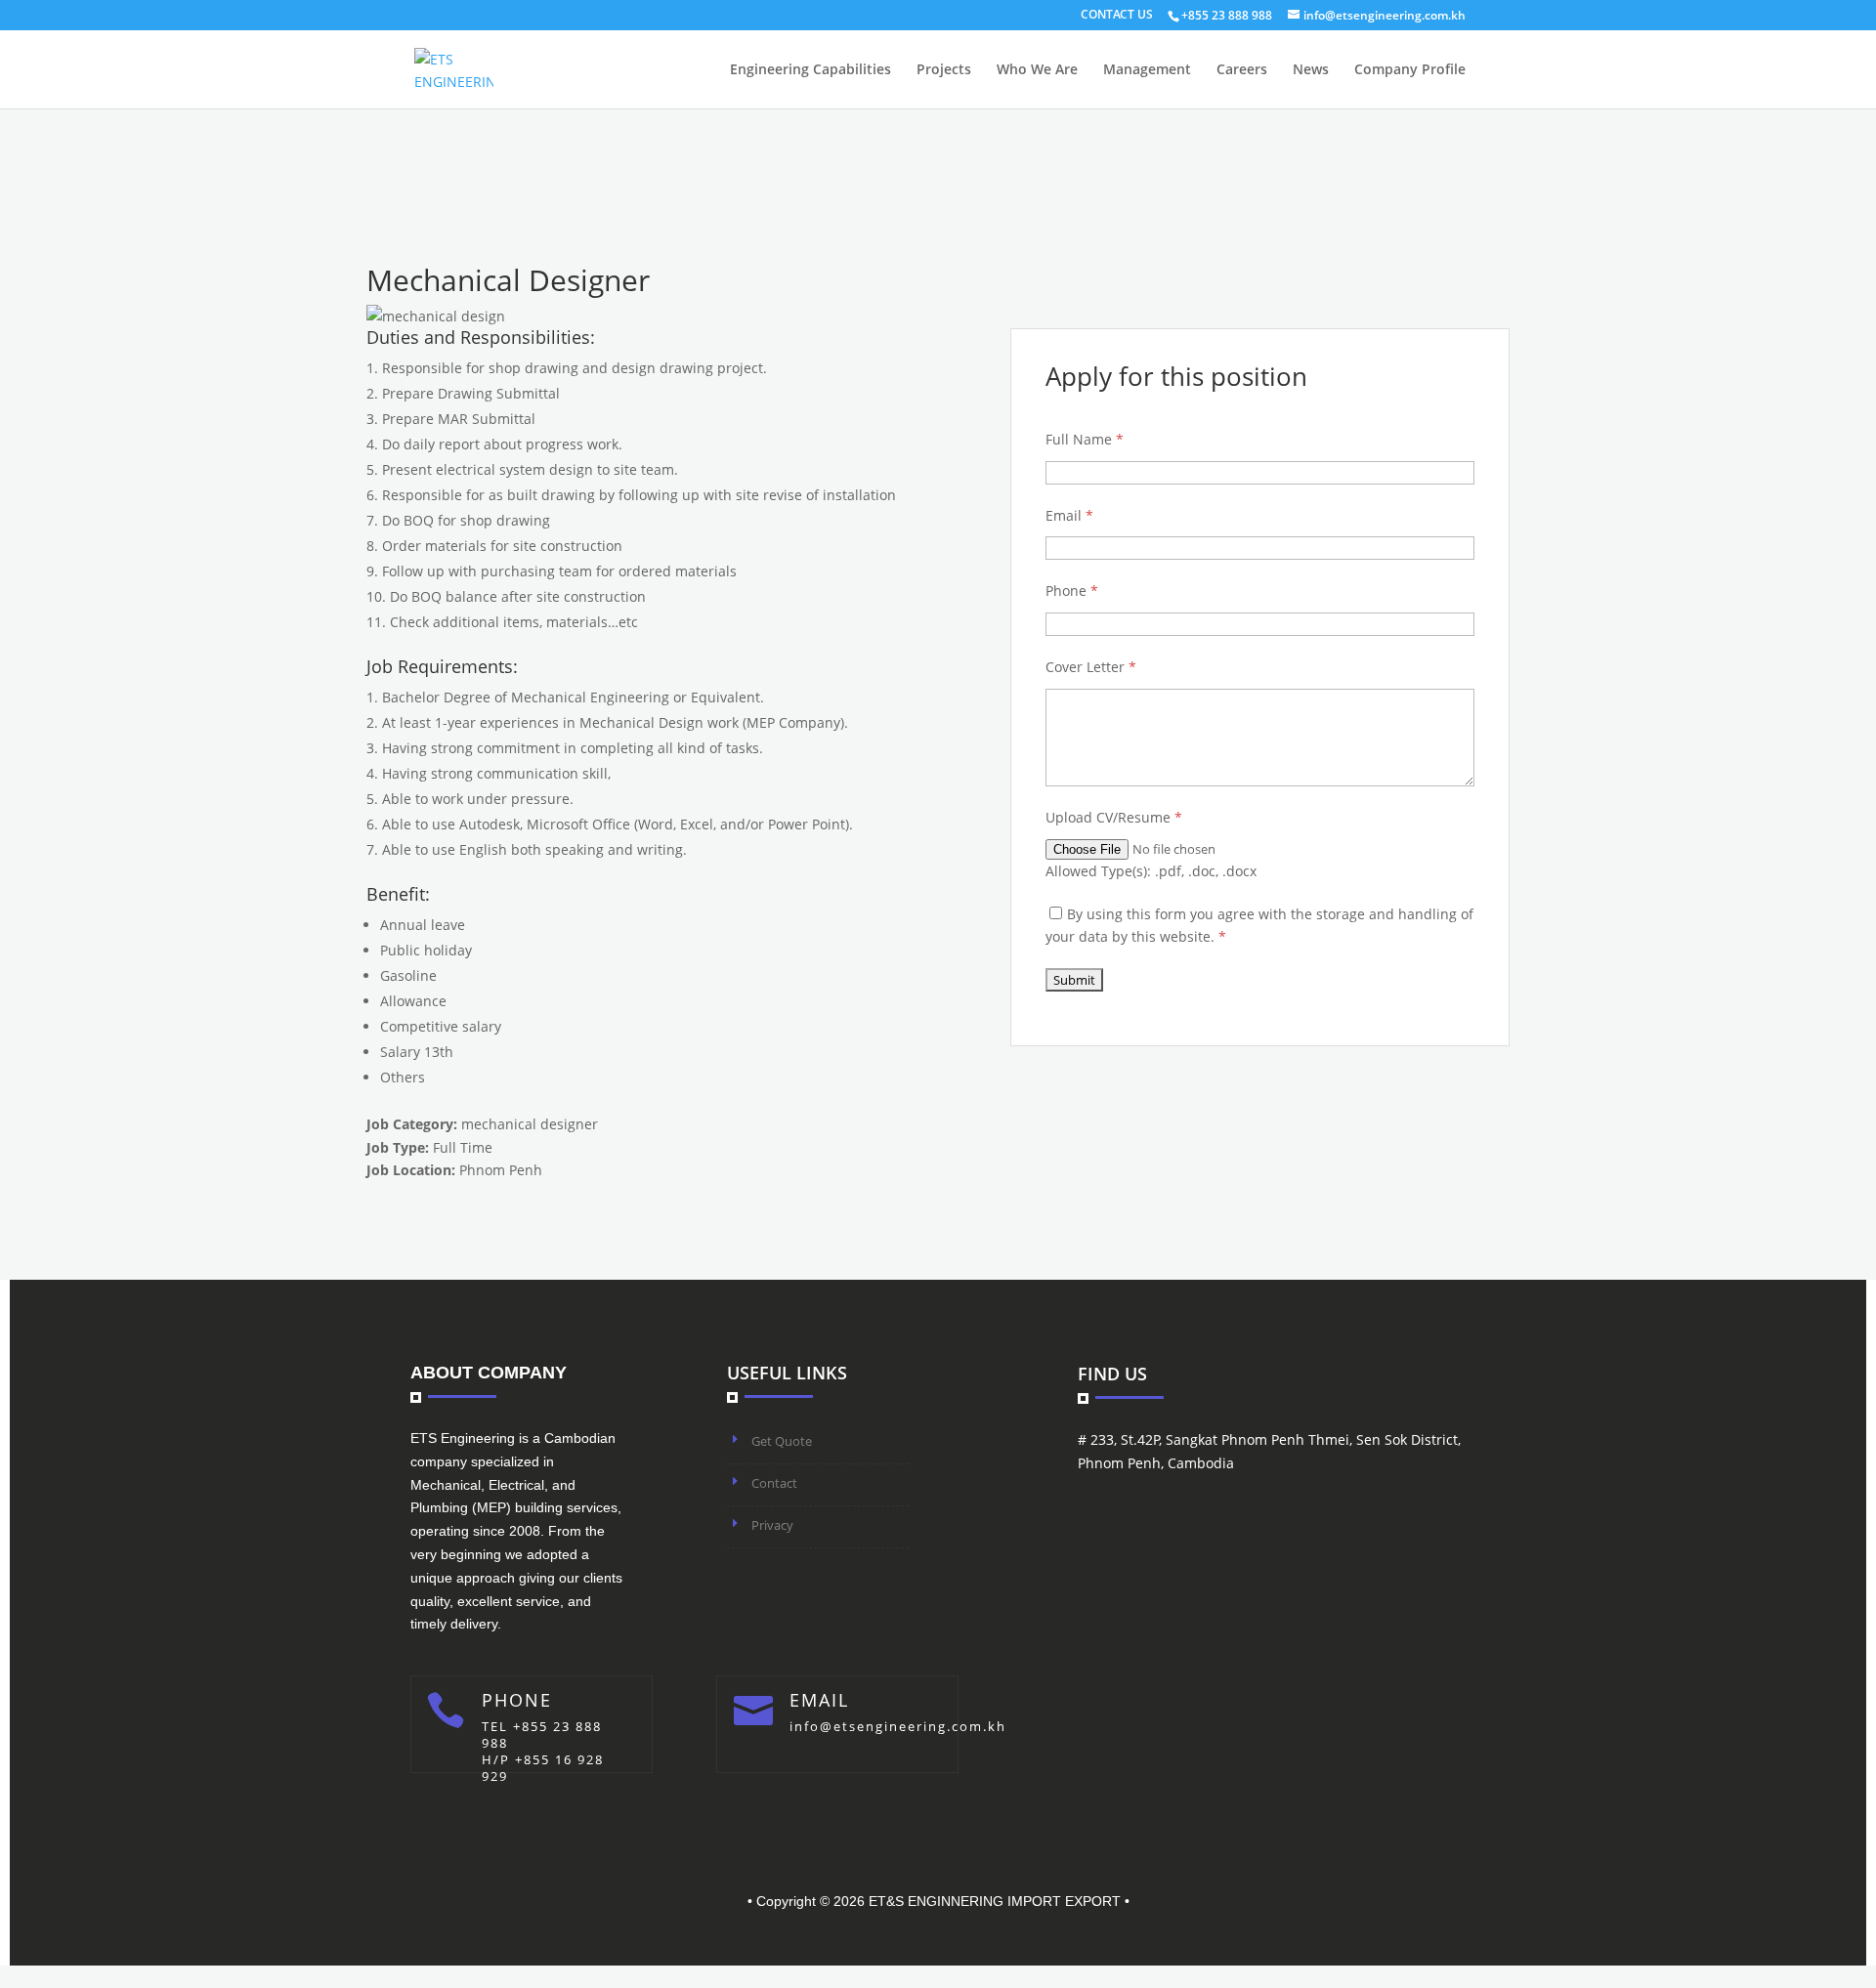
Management (1147, 70)
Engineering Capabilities (810, 70)
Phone (1072, 591)
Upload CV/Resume (1114, 817)
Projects (944, 70)
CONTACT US (1117, 16)
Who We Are (1037, 70)
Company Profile (1410, 70)
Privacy (772, 1525)
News (1311, 70)
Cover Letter (1091, 667)
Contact (774, 1483)
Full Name (1085, 439)
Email (1069, 515)
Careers (1242, 70)
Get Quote (782, 1441)
